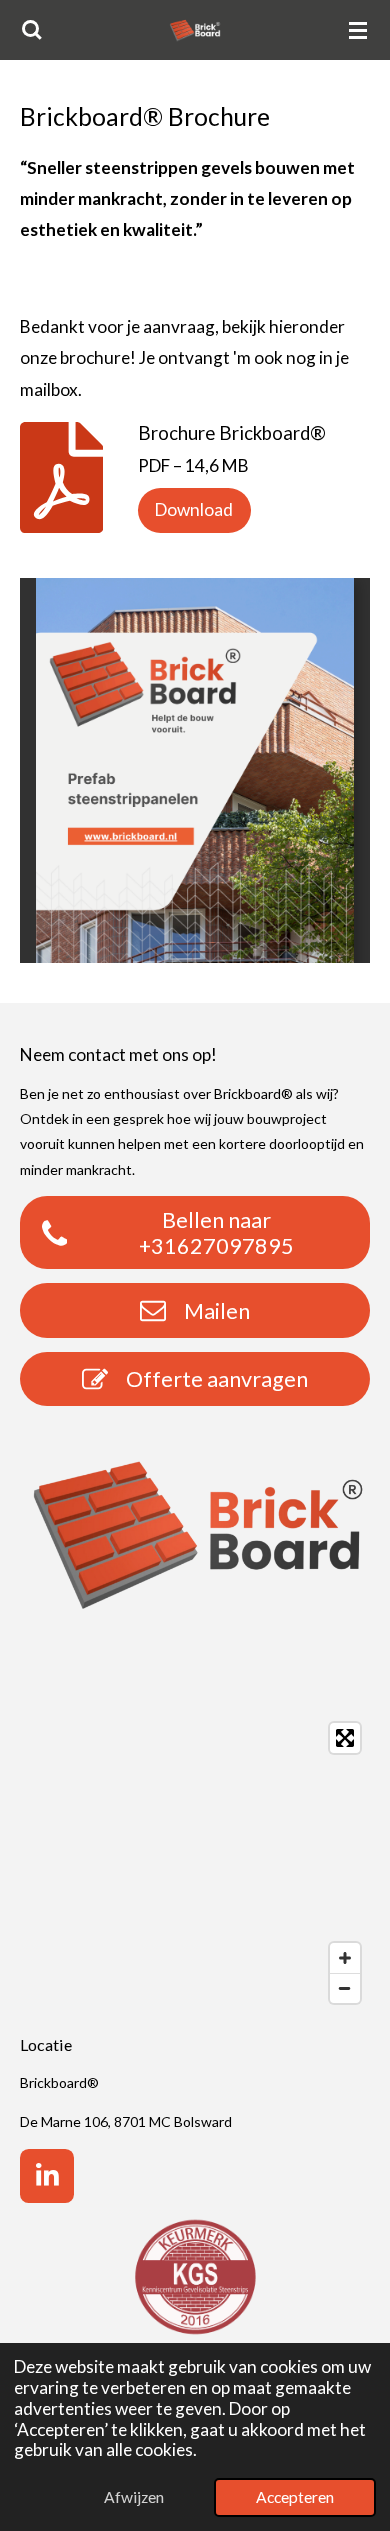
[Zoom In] (345, 1958)
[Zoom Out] (345, 1988)
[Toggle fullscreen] (345, 1738)
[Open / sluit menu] (358, 30)
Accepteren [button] (295, 2497)
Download (194, 509)
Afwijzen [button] (134, 2497)
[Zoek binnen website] (32, 30)
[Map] (195, 1863)
